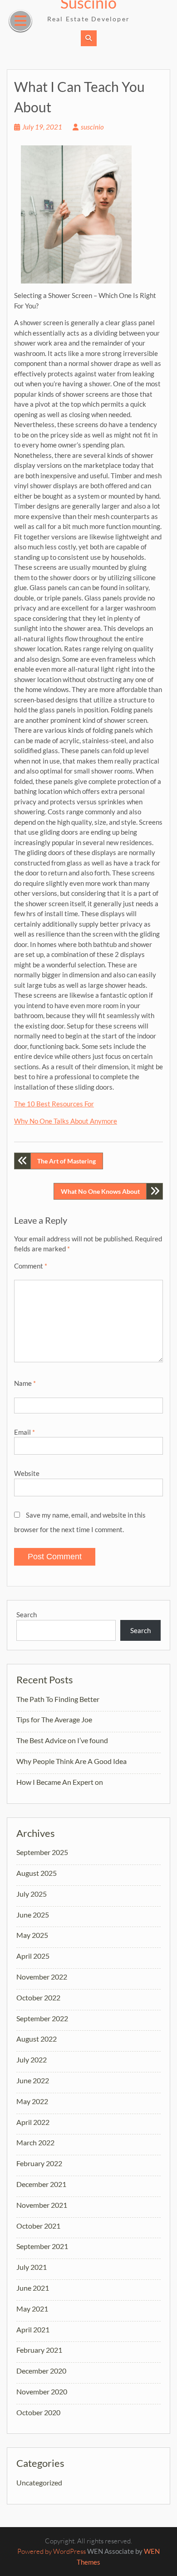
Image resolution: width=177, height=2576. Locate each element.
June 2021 (33, 2288)
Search (27, 1615)
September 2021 (42, 2246)
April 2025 (33, 1956)
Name (25, 1383)
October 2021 (38, 2226)
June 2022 (33, 2080)
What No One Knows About (100, 1191)
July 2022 (32, 2059)
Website (27, 1473)
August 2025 (37, 1873)
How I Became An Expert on (60, 1782)
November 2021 (42, 2205)
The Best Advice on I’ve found (62, 1740)
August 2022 (37, 2039)
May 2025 (32, 1935)
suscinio (92, 127)
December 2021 (41, 2184)
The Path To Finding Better (58, 1699)
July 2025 (32, 1894)
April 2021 (33, 2329)
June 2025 (33, 1915)
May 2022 (32, 2101)
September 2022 (42, 2018)
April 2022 (33, 2122)
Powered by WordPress (52, 2551)
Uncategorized (39, 2482)
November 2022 (42, 1977)
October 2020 (38, 2412)
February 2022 (39, 2163)
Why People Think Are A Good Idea (71, 1761)
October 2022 (38, 1997)
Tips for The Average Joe (54, 1719)
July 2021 (32, 2267)
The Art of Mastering (66, 1161)
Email (25, 1432)
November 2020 (42, 2391)
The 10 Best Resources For (54, 1104)
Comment (31, 1266)
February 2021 (39, 2350)
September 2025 (42, 1852)
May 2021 (32, 2309)
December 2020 (41, 2371)
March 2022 (35, 2142)
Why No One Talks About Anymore (66, 1121)
